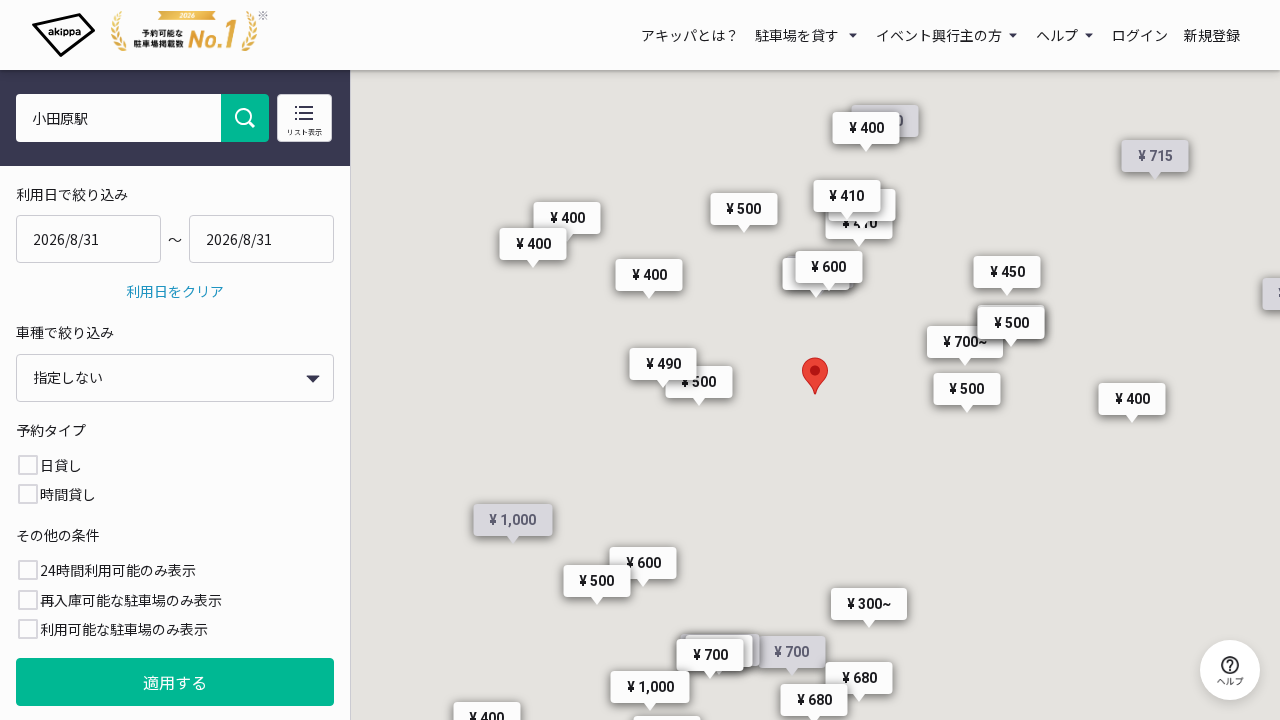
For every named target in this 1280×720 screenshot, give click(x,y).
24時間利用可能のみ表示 (118, 570)
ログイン (1140, 35)
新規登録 (1212, 35)
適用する (175, 682)
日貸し (61, 465)
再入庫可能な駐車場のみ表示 (131, 600)
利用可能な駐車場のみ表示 (124, 629)
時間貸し (68, 494)
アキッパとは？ (690, 35)
